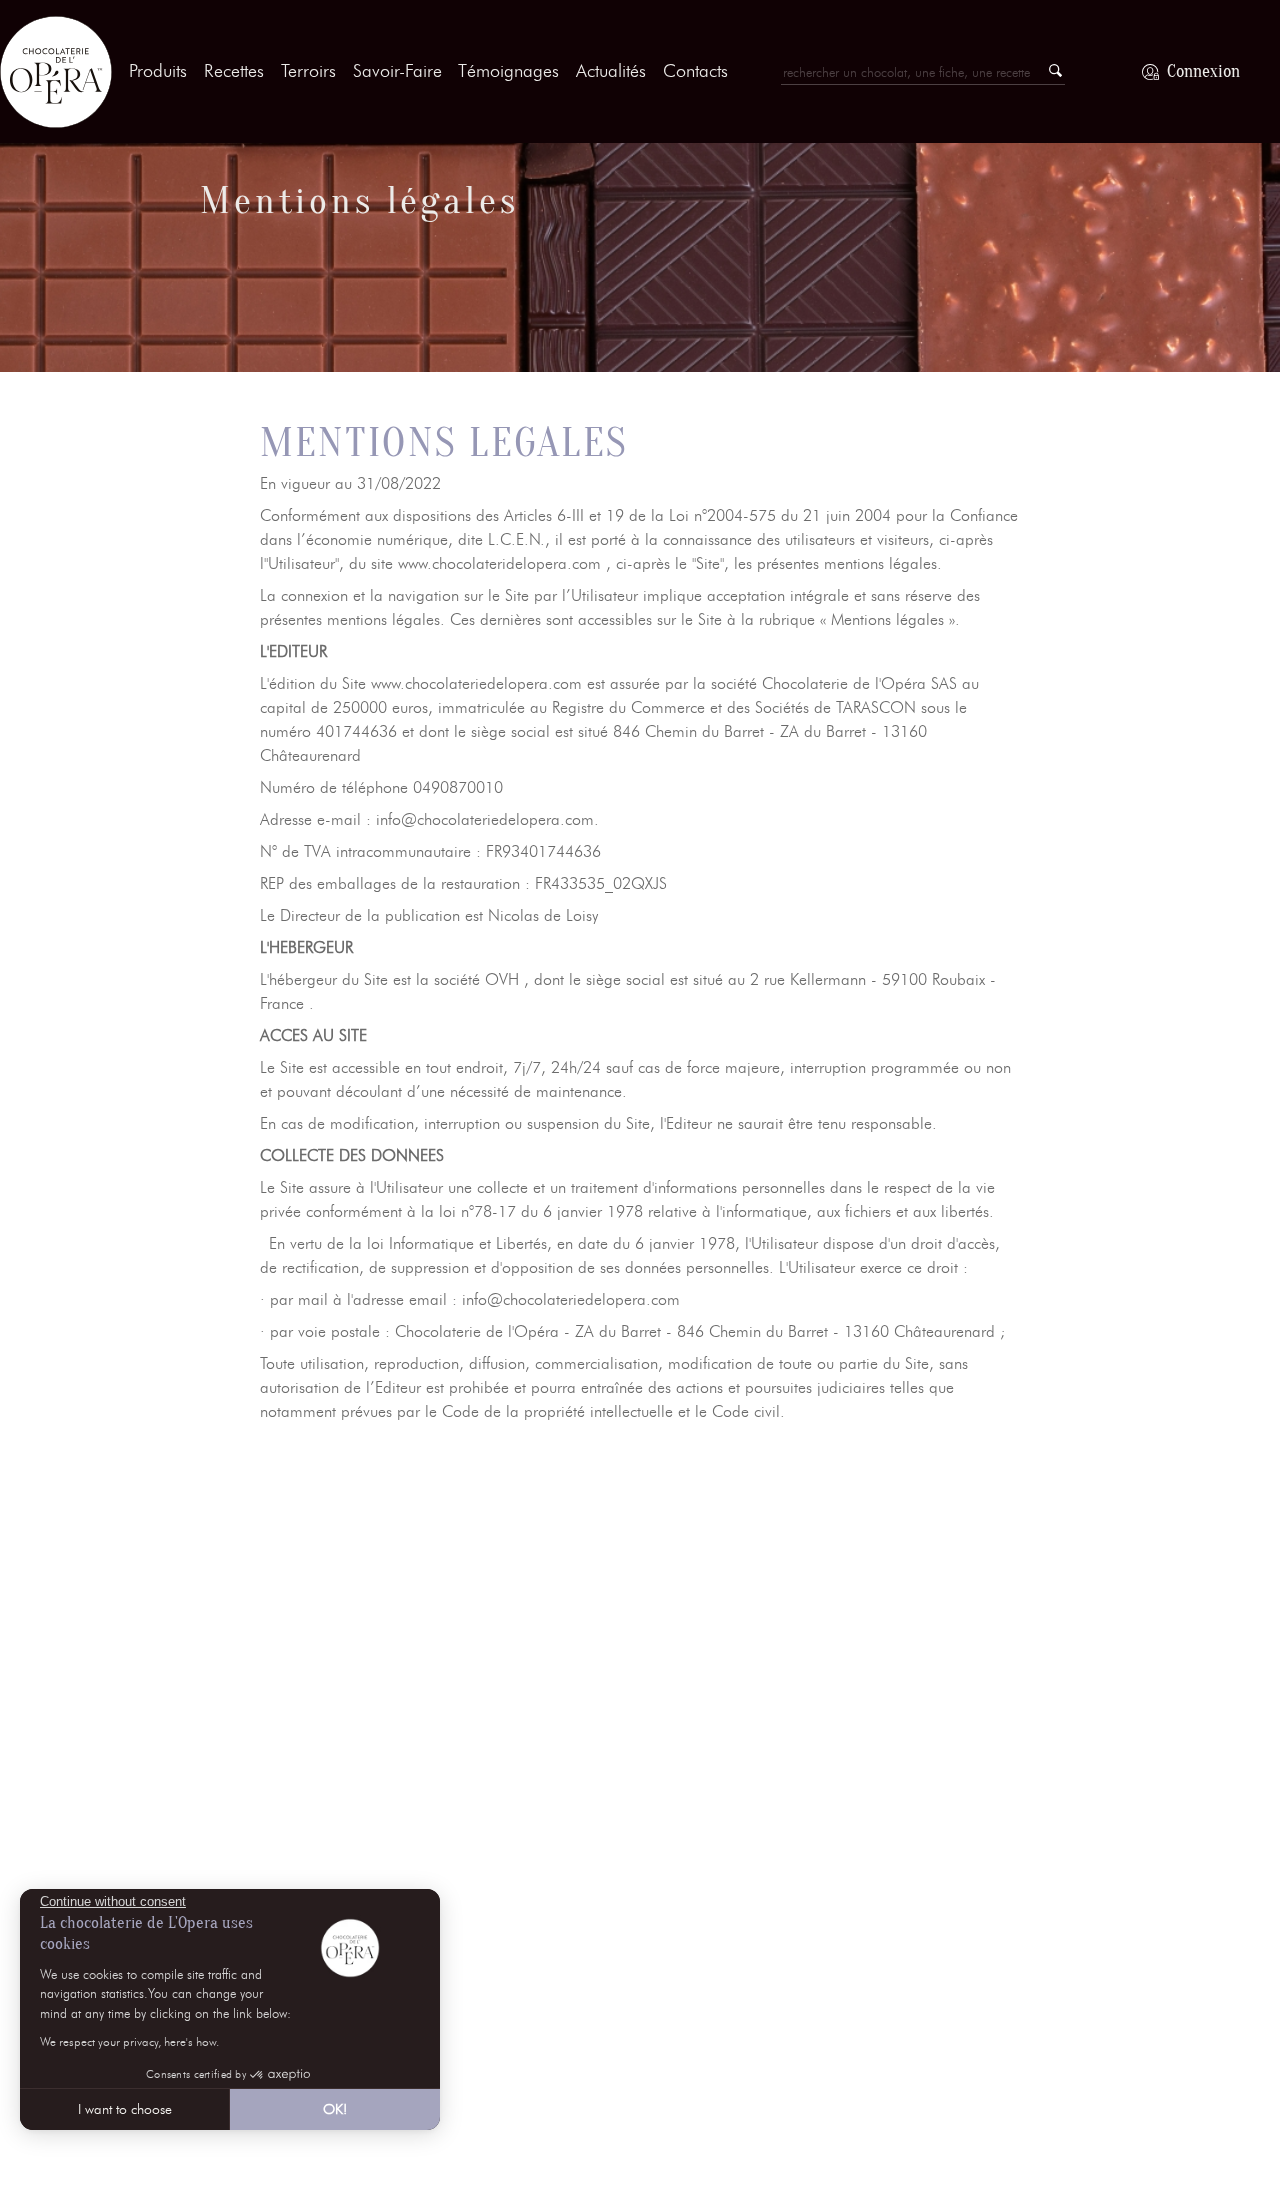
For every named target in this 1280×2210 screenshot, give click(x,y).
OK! (335, 2109)
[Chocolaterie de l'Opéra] (56, 72)
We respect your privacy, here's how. (129, 2041)
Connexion (1203, 71)
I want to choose (125, 2109)
